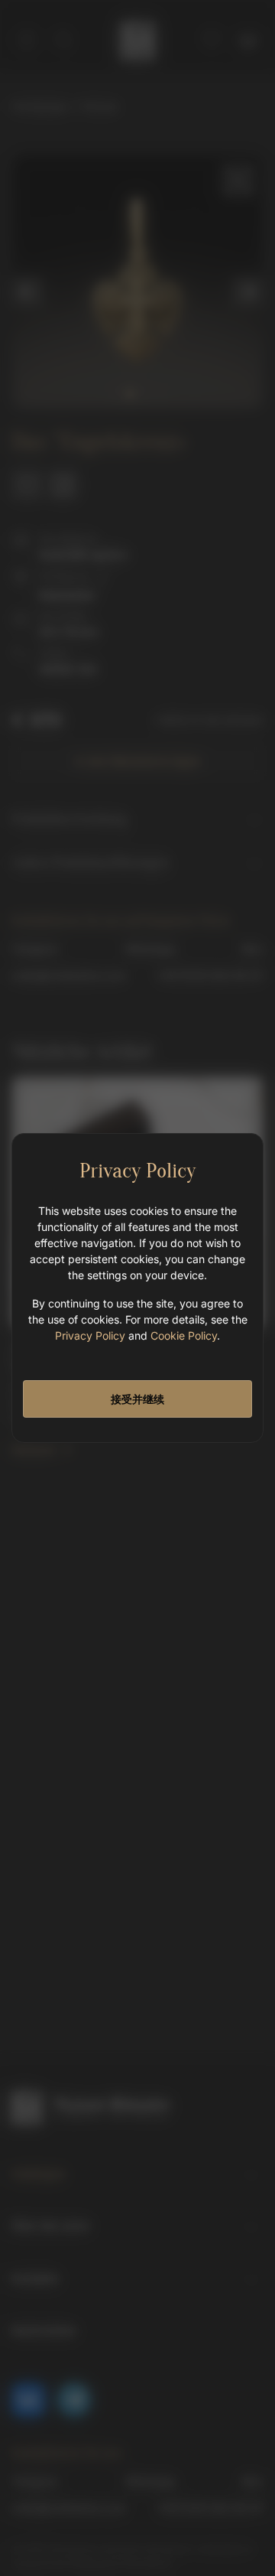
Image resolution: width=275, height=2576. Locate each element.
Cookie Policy (184, 1335)
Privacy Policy (90, 1335)
